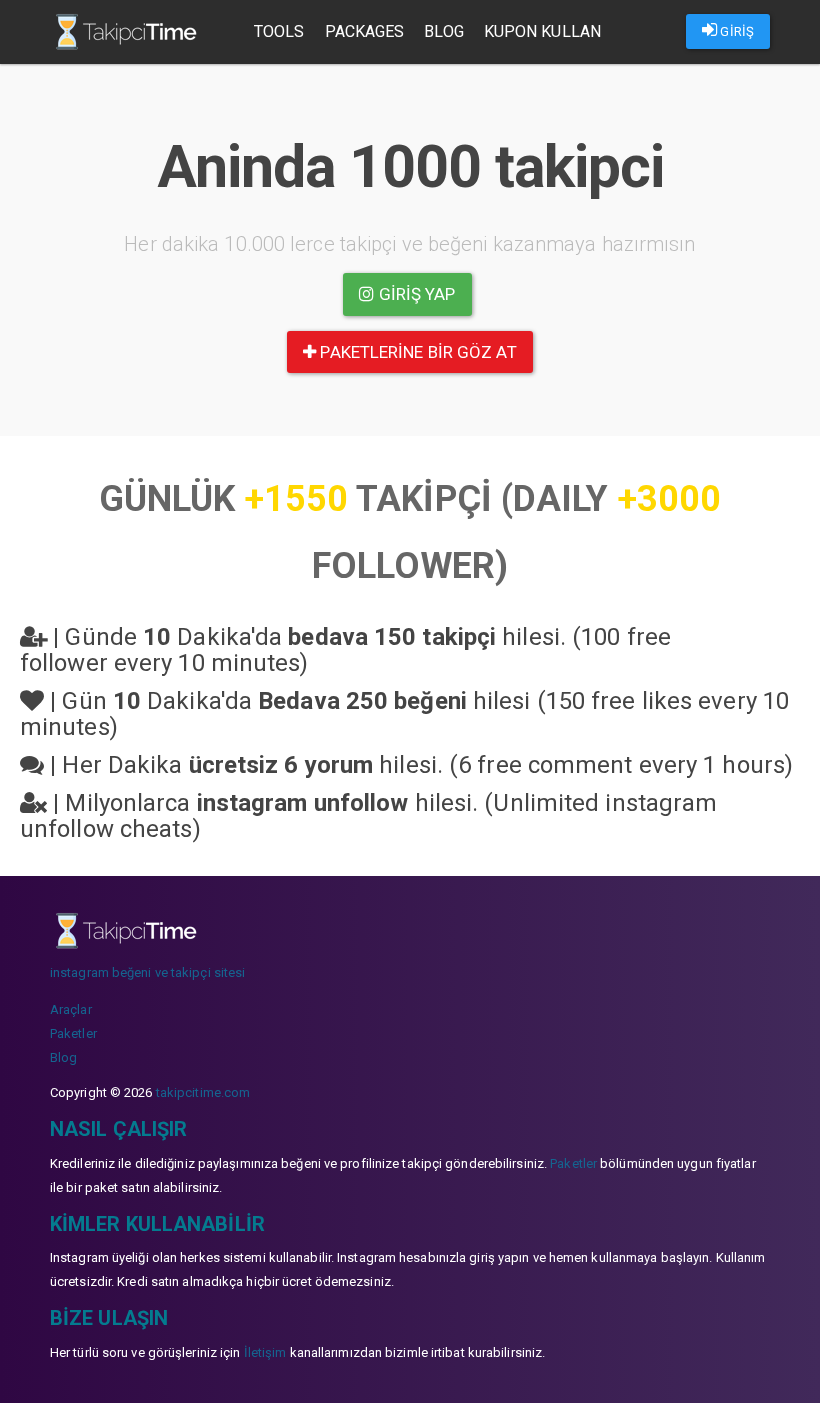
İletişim (265, 1352)
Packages (365, 31)
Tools (279, 31)
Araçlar (71, 1009)
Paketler (73, 1033)
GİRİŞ (735, 31)
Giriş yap (415, 294)
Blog (443, 31)
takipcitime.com (203, 1092)
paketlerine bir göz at (416, 352)
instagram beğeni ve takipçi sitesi (147, 972)
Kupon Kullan (542, 31)
